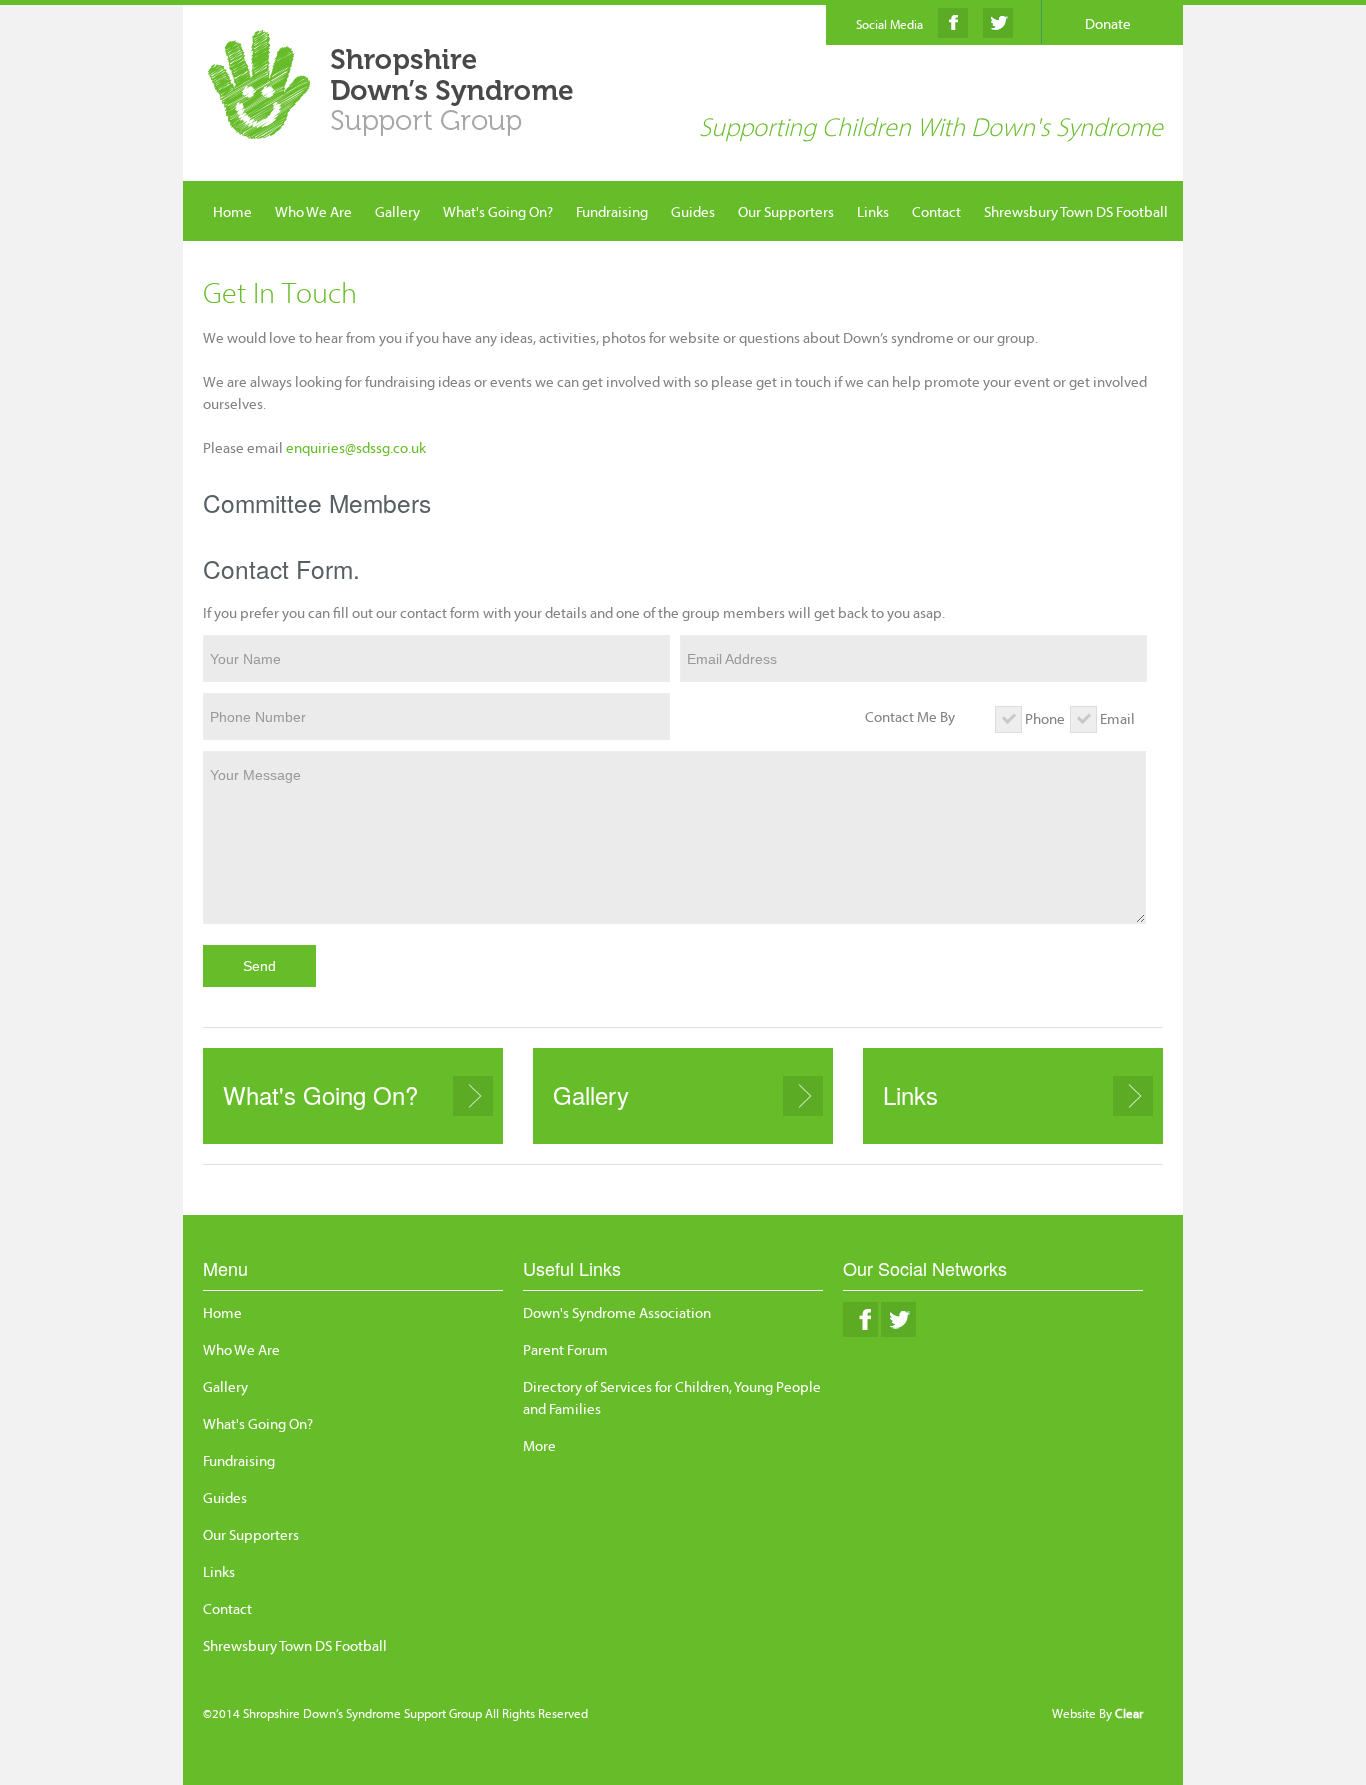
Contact (936, 211)
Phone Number (258, 717)
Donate (1108, 23)
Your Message (255, 775)
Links (873, 211)
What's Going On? (498, 211)
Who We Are (313, 211)
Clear (1129, 1713)
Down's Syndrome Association (617, 1312)
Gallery (397, 211)
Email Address (732, 659)
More (539, 1445)
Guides (693, 211)
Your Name (245, 659)
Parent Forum (565, 1349)
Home (232, 211)
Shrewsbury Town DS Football (1076, 211)
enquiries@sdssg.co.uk (356, 447)
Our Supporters (786, 211)
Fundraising (612, 211)
